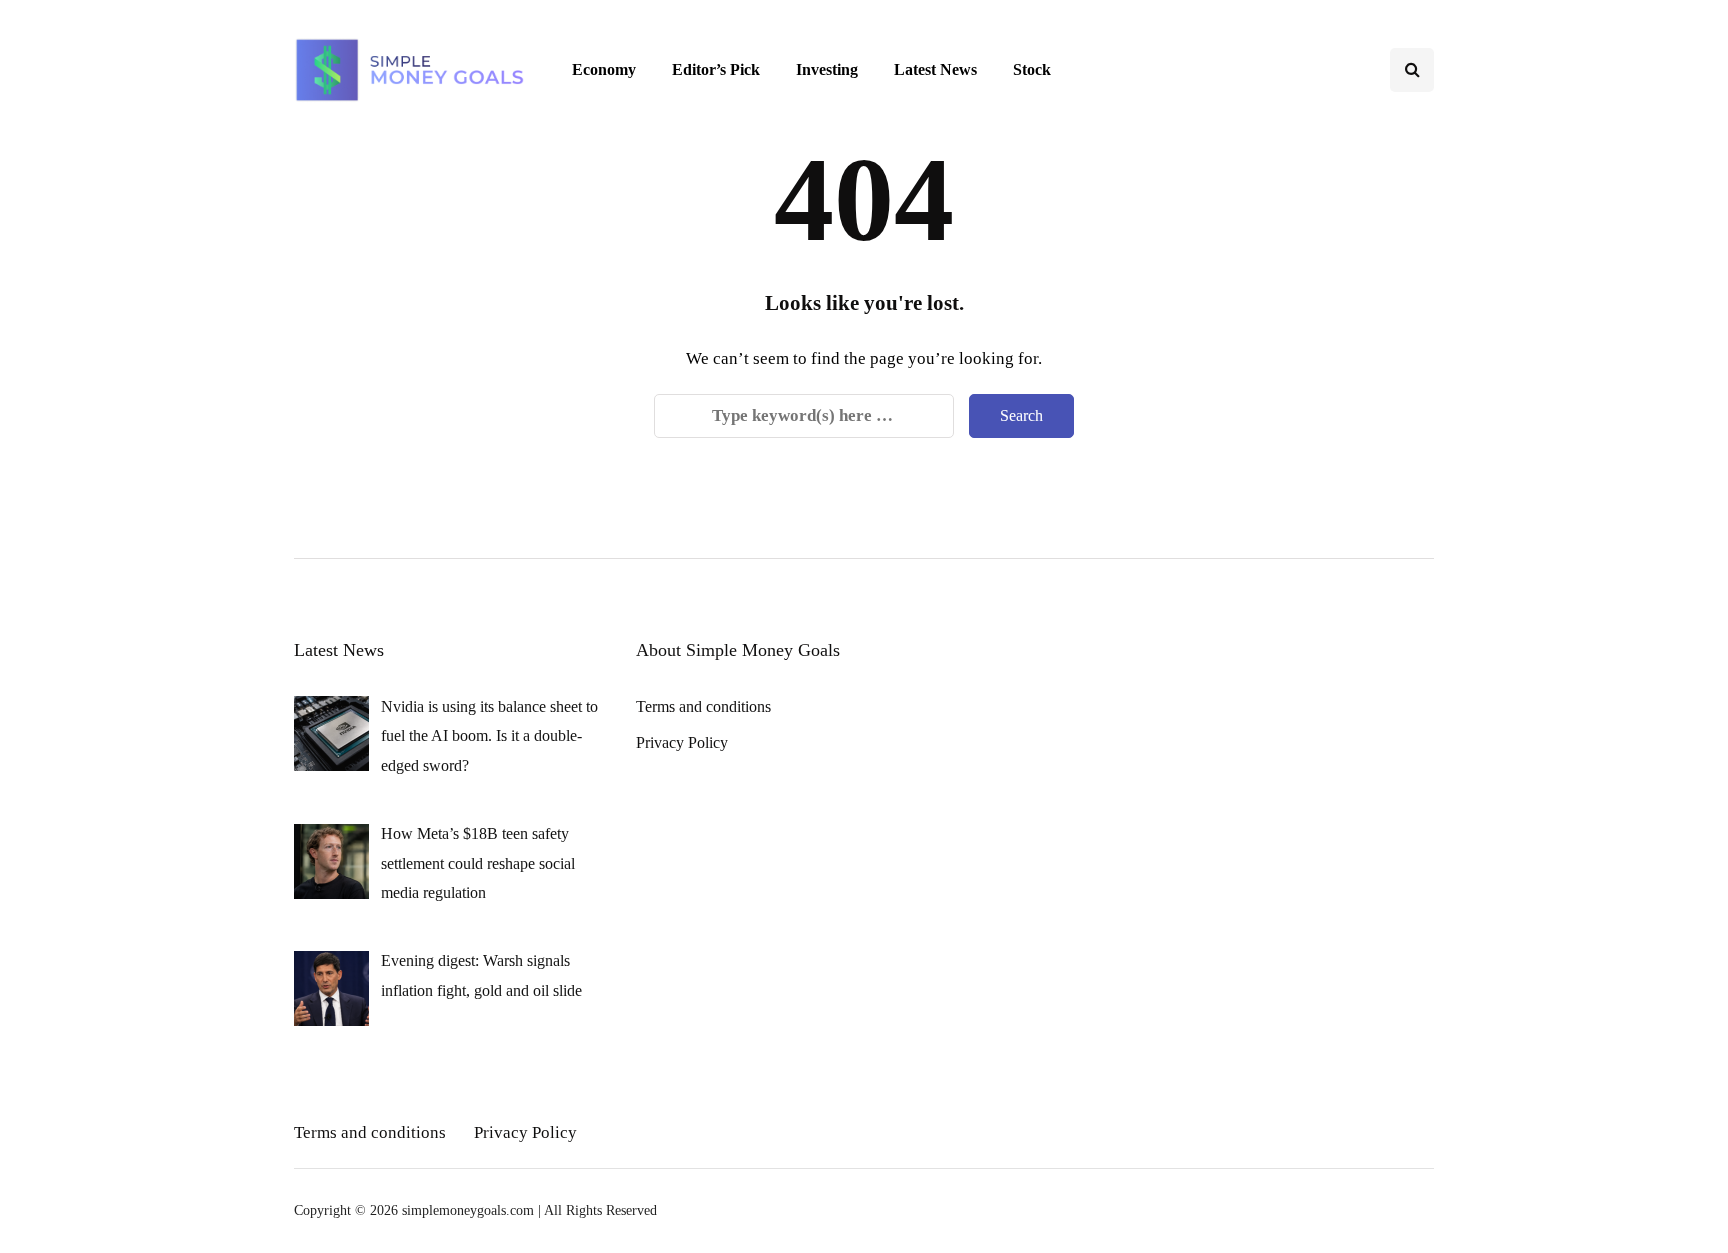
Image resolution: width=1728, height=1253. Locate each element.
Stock (1032, 69)
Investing (827, 69)
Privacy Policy (682, 742)
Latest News (935, 69)
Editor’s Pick (716, 69)
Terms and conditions (703, 706)
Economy (604, 69)
